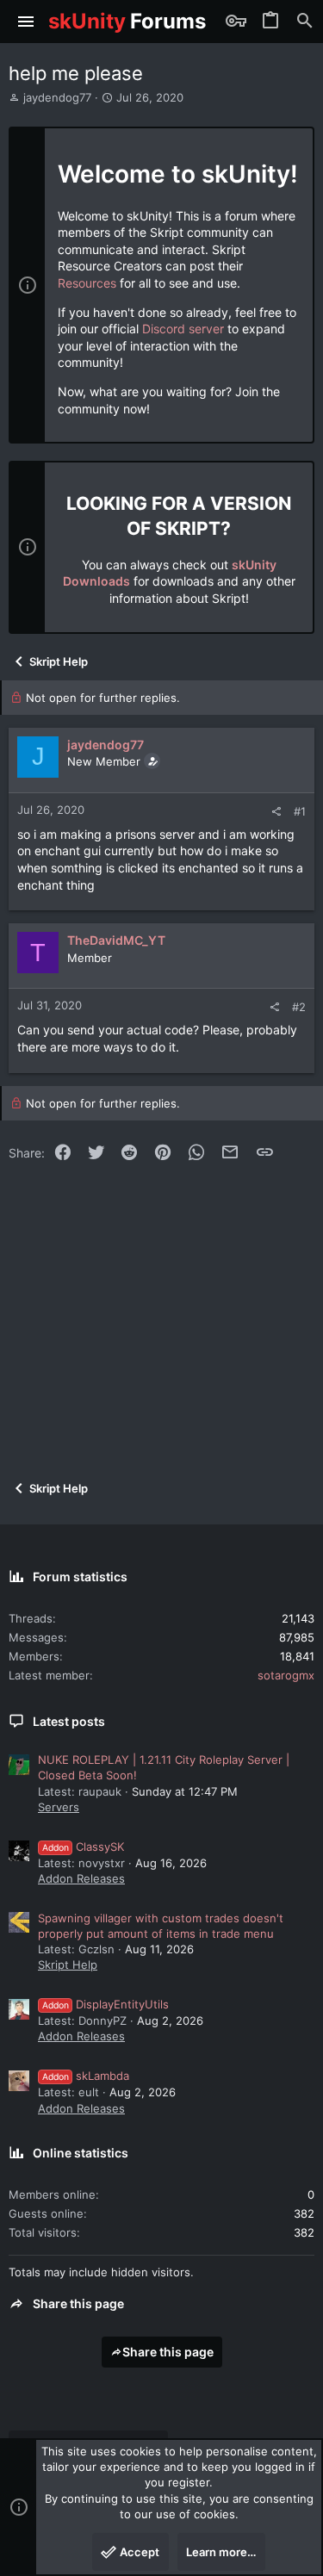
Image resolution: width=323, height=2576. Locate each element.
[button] (26, 22)
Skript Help (68, 1965)
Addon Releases (81, 1878)
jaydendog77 (57, 97)
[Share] (276, 812)
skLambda (86, 2076)
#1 (300, 811)
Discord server (183, 329)
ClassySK (83, 1847)
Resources (87, 283)
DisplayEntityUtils (106, 2004)
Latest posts (69, 1721)
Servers (59, 1807)
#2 (299, 1007)
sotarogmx (286, 1675)
